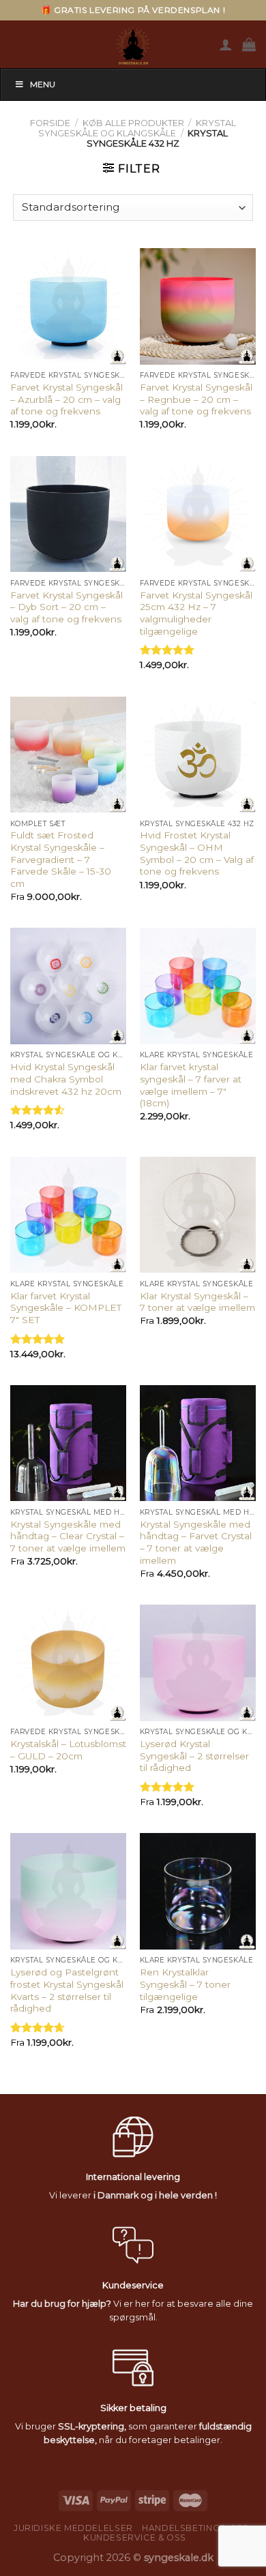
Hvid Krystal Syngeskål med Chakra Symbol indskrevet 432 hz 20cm (66, 1079)
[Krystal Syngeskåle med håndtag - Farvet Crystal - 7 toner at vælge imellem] (198, 1443)
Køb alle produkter (133, 123)
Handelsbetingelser (195, 2528)
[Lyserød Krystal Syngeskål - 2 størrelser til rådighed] (198, 1663)
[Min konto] (226, 44)
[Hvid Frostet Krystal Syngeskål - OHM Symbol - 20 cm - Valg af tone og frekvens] (198, 755)
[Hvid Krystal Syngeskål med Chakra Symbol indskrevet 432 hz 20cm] (68, 986)
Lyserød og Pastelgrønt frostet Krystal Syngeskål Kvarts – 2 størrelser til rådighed (67, 1990)
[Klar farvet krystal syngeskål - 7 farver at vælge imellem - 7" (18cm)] (198, 986)
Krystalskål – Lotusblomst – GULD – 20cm (68, 1750)
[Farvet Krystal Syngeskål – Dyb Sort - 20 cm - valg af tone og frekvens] (68, 514)
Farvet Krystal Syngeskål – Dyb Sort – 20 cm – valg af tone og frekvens (66, 607)
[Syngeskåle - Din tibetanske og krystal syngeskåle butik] (133, 44)
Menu (43, 84)
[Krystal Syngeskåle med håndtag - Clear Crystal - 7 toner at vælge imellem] (68, 1443)
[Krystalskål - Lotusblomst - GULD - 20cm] (68, 1663)
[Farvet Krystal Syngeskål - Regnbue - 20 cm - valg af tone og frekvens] (198, 306)
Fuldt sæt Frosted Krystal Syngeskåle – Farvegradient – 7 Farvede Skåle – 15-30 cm (61, 859)
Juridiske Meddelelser (73, 2528)
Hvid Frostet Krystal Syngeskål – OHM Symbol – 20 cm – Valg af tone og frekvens (197, 853)
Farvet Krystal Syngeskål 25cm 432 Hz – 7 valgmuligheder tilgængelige (196, 613)
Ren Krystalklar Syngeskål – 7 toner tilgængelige (185, 1984)
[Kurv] (249, 44)
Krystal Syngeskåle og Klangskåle (137, 128)
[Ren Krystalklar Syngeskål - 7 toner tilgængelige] (198, 1891)
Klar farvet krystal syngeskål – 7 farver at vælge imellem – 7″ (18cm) (191, 1085)
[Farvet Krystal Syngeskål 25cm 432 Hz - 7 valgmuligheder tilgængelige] (198, 514)
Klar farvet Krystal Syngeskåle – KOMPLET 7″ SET (66, 1308)
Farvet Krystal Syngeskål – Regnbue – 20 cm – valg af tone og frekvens (196, 399)
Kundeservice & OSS (135, 2537)
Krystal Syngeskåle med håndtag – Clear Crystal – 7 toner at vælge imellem (68, 1536)
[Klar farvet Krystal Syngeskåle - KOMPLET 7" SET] (68, 1215)
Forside (50, 123)
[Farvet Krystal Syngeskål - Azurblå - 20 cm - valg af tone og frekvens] (68, 306)
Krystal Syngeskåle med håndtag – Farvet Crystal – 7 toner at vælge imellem (196, 1542)
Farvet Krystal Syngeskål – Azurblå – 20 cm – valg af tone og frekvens (66, 399)
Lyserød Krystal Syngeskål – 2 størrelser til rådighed (194, 1756)
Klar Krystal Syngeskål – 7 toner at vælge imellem (197, 1302)
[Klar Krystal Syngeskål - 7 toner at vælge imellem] (198, 1215)
